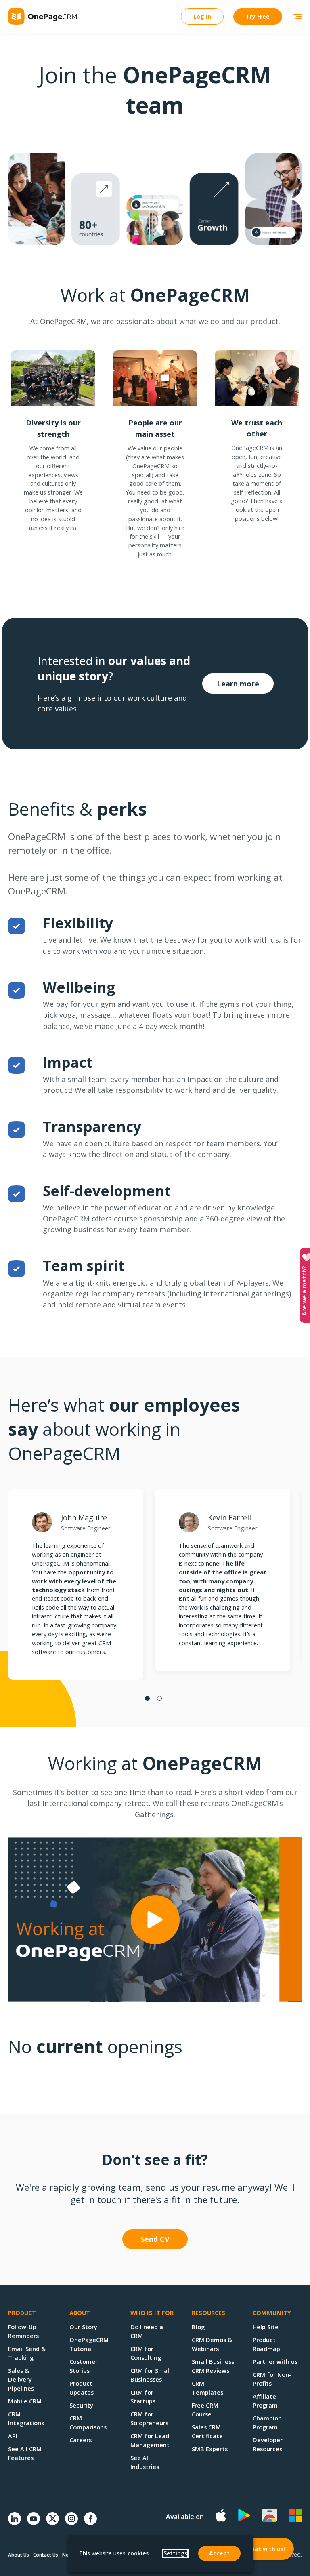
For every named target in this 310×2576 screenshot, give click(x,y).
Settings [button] (175, 2553)
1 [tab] (147, 1698)
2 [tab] (159, 1698)
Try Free (258, 16)
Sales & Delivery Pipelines (21, 2379)
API (13, 2436)
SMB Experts (210, 2449)
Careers (81, 2440)
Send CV (155, 2239)
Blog (198, 2327)
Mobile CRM (25, 2401)
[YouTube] (34, 2523)
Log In (202, 16)
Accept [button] (219, 2553)
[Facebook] (90, 2523)
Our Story (83, 2327)
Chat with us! (266, 2549)
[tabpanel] (76, 1584)
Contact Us (46, 2555)
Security (81, 2405)
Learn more (238, 684)
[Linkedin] (15, 2523)
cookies (138, 2553)
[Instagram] (71, 2523)
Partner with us (275, 2361)
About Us (19, 2555)
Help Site (266, 2327)
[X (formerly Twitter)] (52, 2526)
